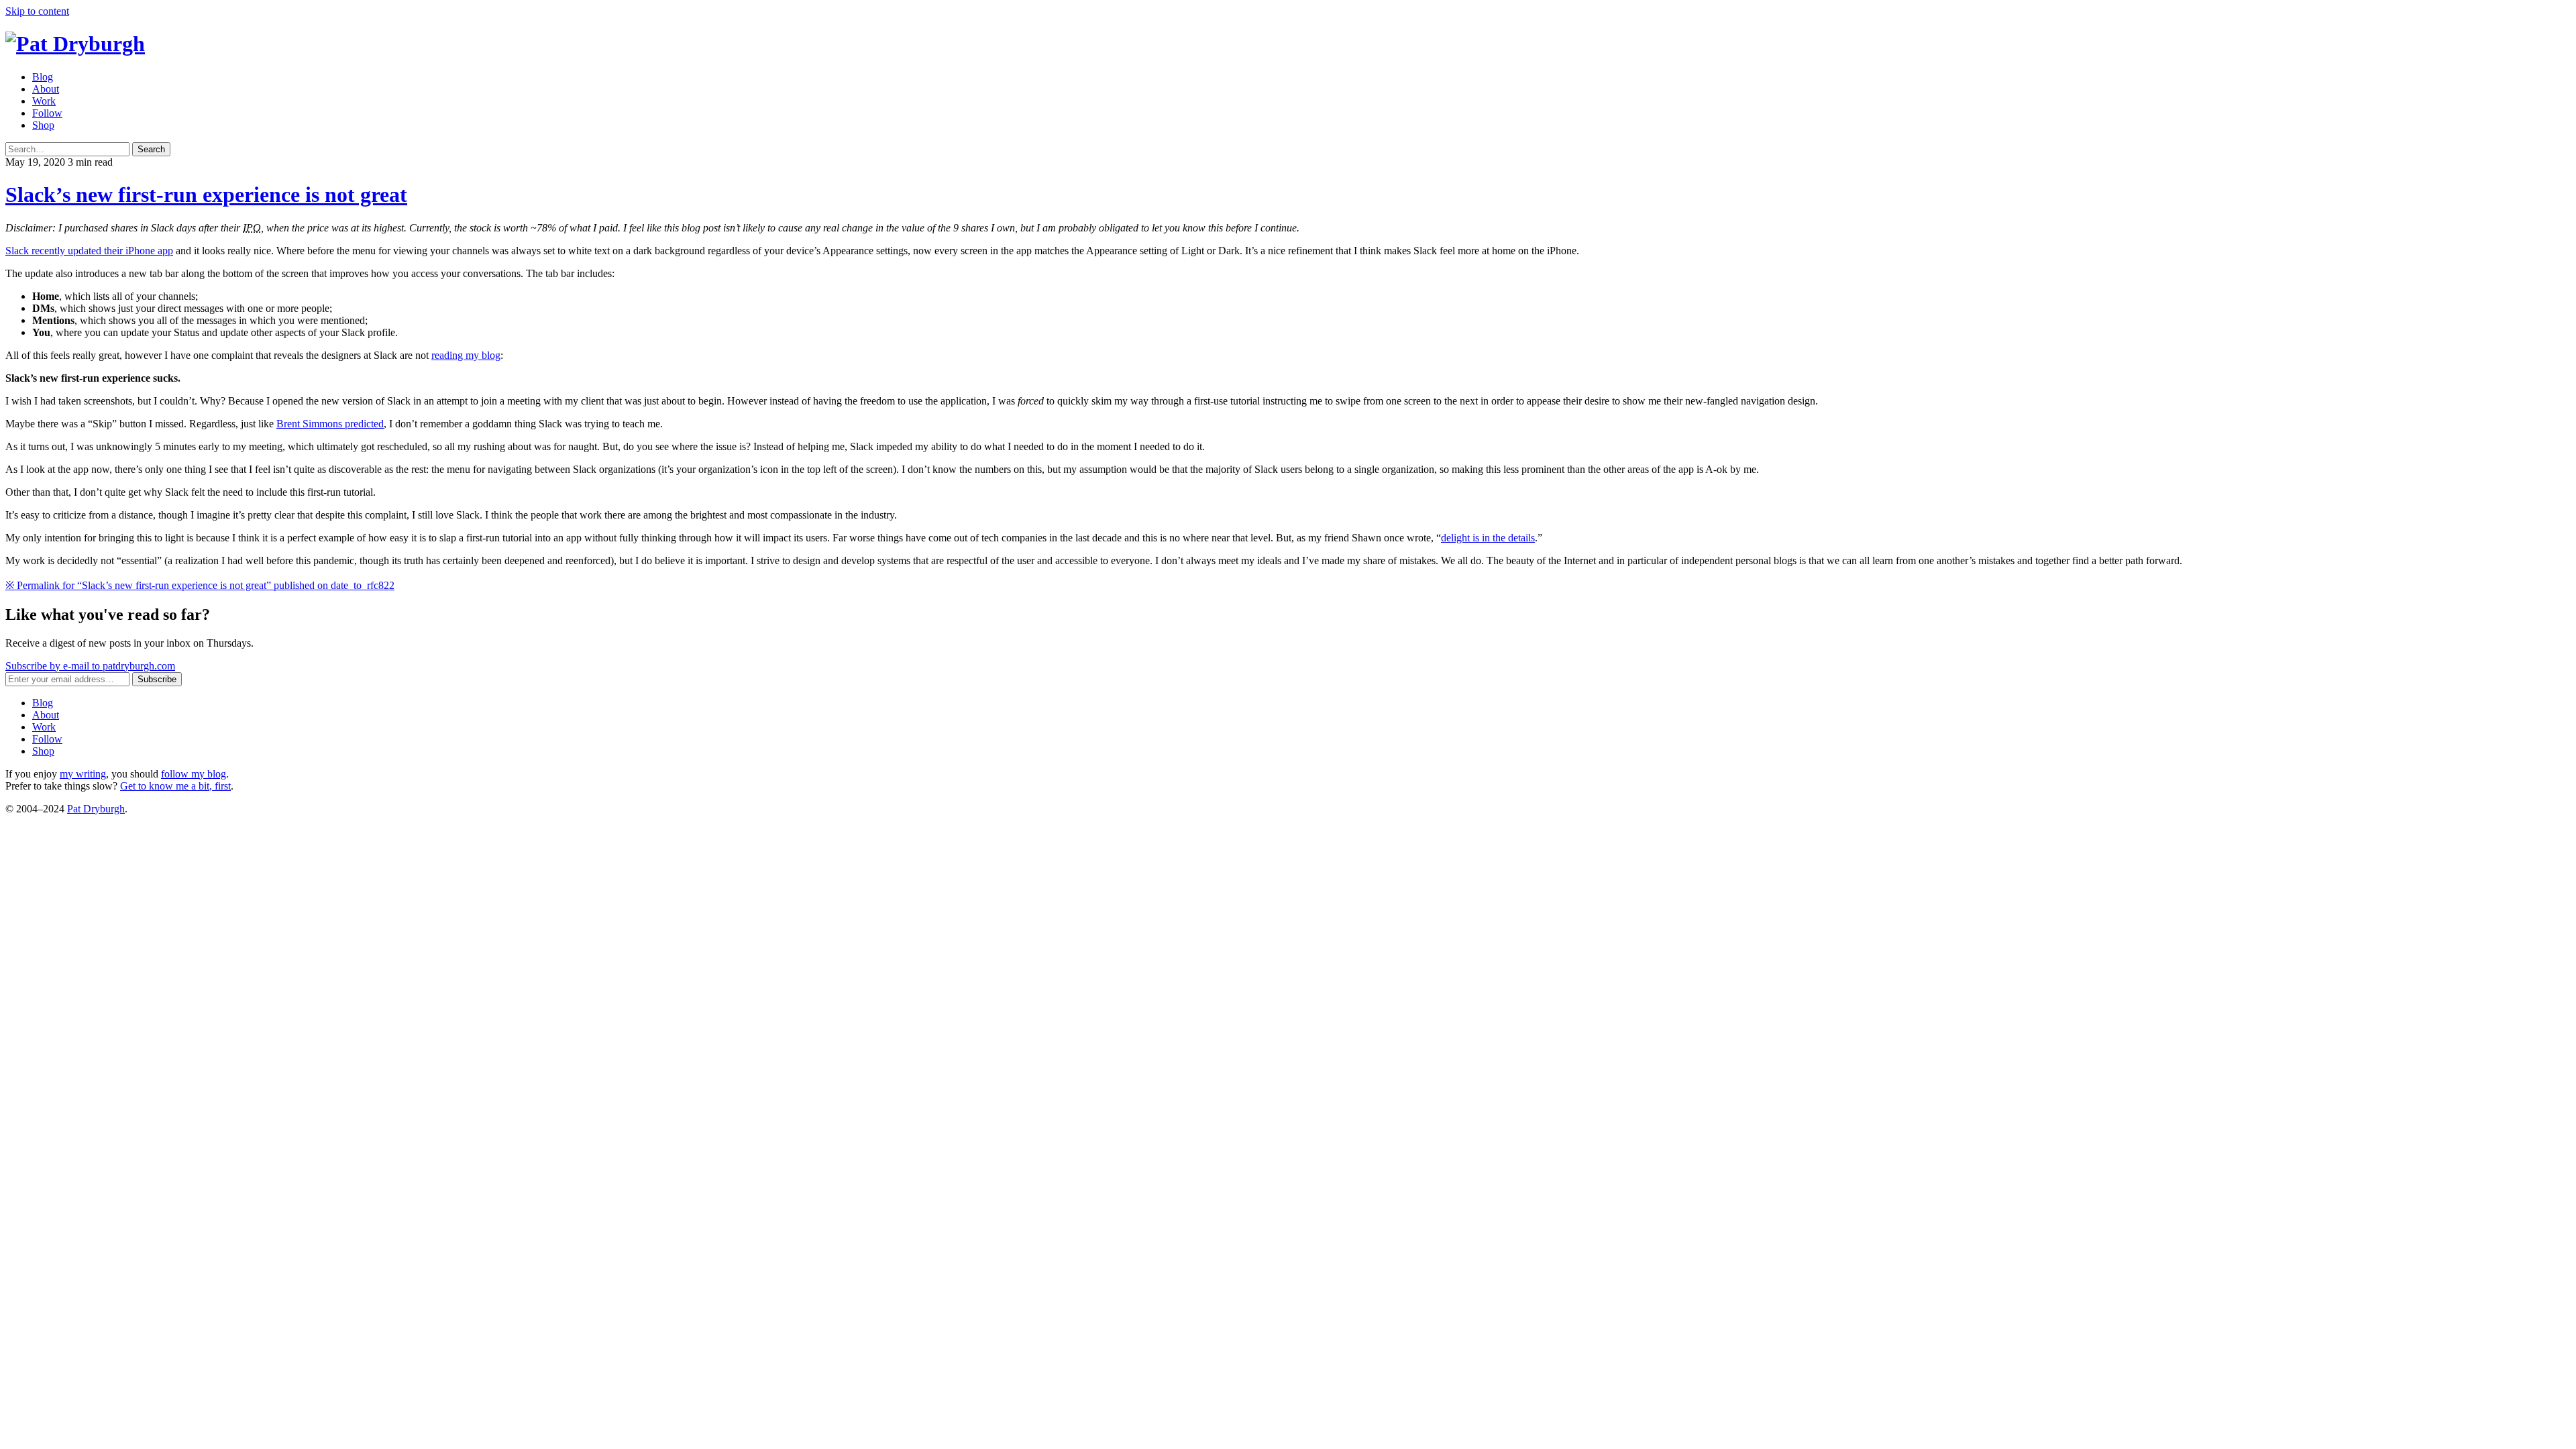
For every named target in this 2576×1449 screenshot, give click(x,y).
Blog (43, 77)
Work (44, 101)
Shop (43, 125)
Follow (47, 113)
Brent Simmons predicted (330, 424)
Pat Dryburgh (96, 809)
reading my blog (466, 355)
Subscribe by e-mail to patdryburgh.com (90, 666)
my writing (83, 774)
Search (151, 149)
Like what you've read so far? (108, 614)
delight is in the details (1488, 538)
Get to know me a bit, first (175, 786)
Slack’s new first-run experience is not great (206, 195)
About (46, 89)
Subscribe (157, 679)
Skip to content (37, 11)
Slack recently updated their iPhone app (89, 251)
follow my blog (194, 774)
